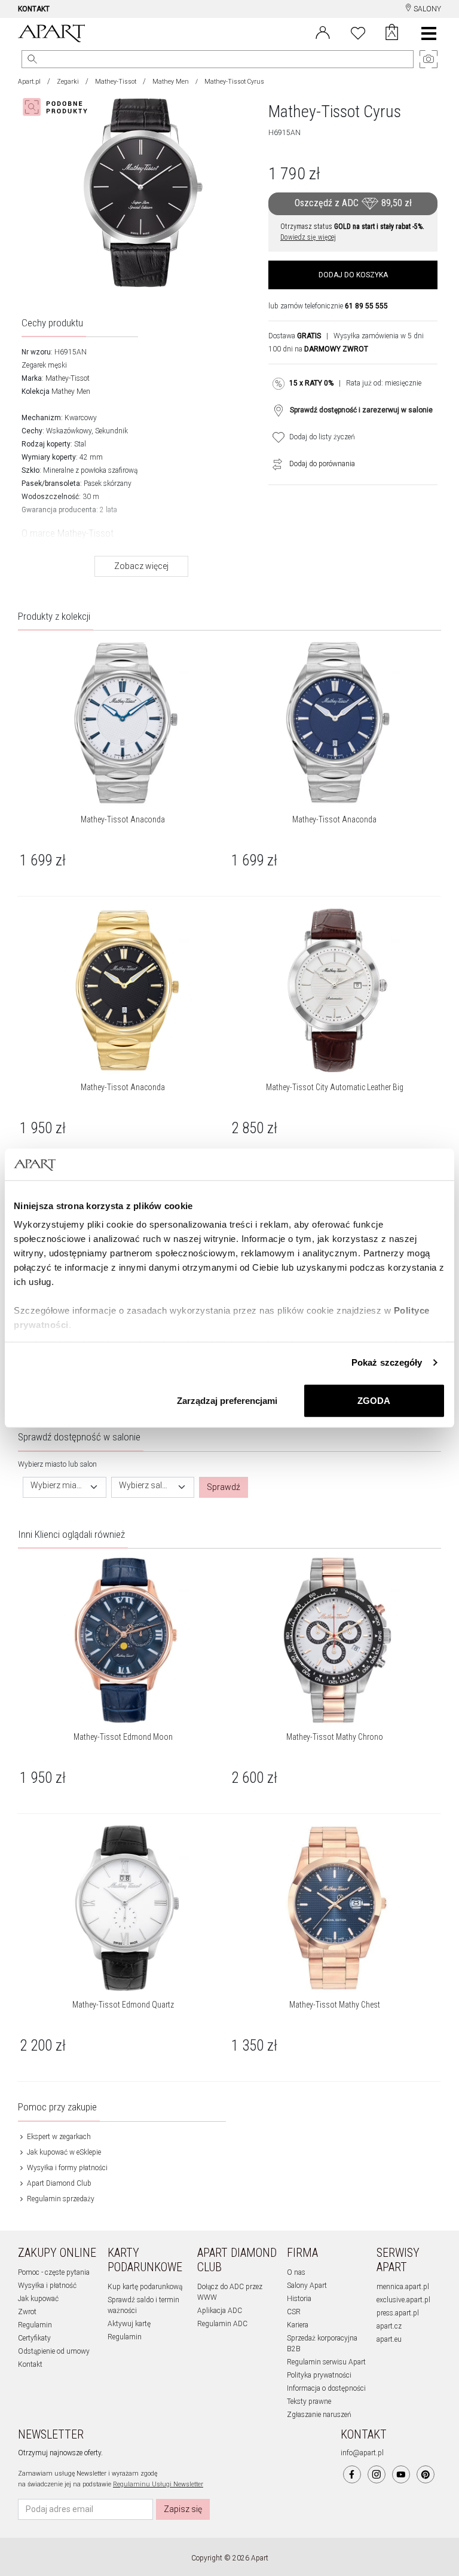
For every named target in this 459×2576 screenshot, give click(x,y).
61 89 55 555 (366, 306)
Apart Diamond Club (58, 2183)
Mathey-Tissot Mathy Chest (335, 2005)
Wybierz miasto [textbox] (57, 1486)
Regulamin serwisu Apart (326, 2362)
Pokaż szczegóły (387, 1362)
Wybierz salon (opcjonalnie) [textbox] (146, 1486)
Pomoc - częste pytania (54, 2272)
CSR (294, 2312)
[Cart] (392, 33)
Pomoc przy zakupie (57, 2107)
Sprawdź (224, 1487)
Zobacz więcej (141, 566)
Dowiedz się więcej (308, 237)
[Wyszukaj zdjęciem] (57, 107)
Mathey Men (171, 82)
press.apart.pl (398, 2313)
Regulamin (35, 2325)
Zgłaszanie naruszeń (319, 2415)
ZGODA (374, 1400)
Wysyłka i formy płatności (66, 2168)
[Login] (323, 32)
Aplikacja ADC (220, 2311)
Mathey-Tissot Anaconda (123, 819)
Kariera (298, 2325)
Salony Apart (307, 2286)
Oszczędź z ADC (353, 203)
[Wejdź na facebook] (352, 2474)
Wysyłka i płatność (47, 2286)
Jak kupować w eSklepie (63, 2152)
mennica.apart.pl (403, 2287)
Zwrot (27, 2312)
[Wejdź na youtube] (401, 2474)
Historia (299, 2299)
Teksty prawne (309, 2401)
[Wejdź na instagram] (377, 2474)
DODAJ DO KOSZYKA (353, 275)
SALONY (426, 9)
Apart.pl (29, 82)
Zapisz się (183, 2509)
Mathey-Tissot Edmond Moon (123, 1737)
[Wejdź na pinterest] (426, 2474)
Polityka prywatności (319, 2375)
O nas (296, 2272)
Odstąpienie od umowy (54, 2351)
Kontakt (30, 2364)
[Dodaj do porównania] (274, 464)
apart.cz (389, 2326)
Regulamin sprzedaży (60, 2199)
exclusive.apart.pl (403, 2300)
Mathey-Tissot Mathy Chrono (335, 1737)
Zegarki (68, 82)
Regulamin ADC (222, 2324)
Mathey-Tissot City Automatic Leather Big (335, 1087)
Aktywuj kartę (129, 2324)
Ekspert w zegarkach (58, 2137)
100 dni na (318, 349)
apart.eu (389, 2339)
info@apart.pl (362, 2453)
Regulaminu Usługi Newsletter (158, 2484)
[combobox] (65, 1487)
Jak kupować (38, 2299)
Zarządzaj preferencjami (227, 1400)
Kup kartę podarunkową (145, 2287)
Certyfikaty (34, 2338)
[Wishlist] (358, 32)
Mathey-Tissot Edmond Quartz (123, 2005)
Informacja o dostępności (326, 2388)
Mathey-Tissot (116, 82)
